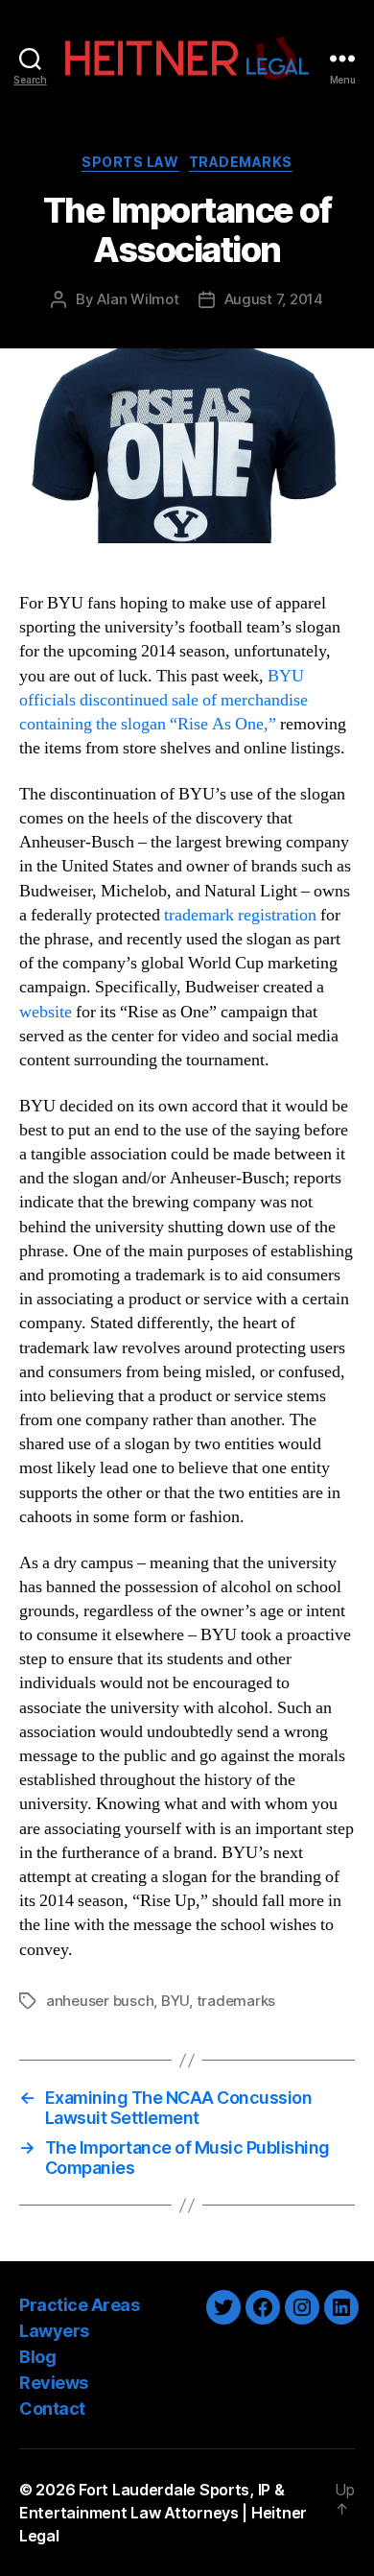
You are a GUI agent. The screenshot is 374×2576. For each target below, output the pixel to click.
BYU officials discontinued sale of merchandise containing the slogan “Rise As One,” (164, 700)
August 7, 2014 (274, 299)
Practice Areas (79, 2305)
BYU (175, 2001)
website (46, 1012)
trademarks (236, 2001)
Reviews (54, 2383)
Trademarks (241, 162)
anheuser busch (100, 2001)
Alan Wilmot (138, 299)
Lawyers (54, 2331)
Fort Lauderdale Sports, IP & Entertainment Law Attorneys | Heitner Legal (163, 2513)
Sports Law (130, 162)
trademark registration (240, 915)
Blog (37, 2357)
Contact (52, 2409)
